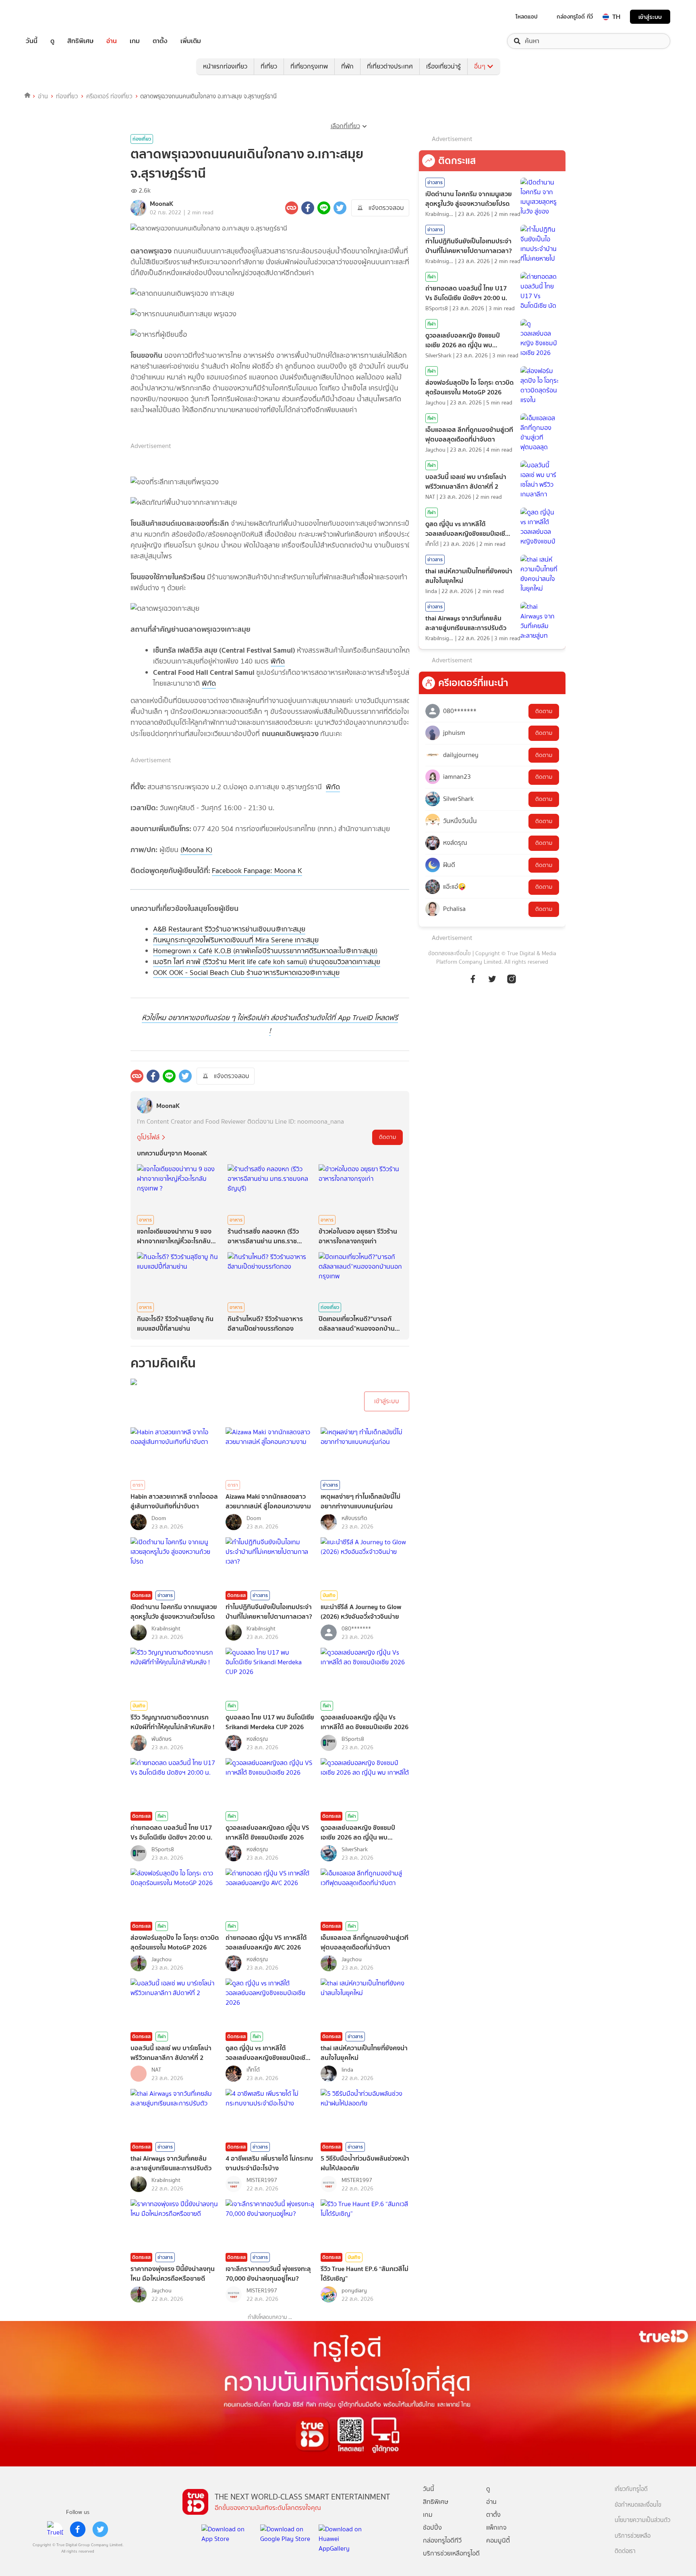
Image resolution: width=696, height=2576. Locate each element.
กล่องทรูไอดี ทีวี (575, 17)
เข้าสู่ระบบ (650, 17)
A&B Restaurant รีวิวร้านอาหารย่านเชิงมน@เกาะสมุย (229, 929)
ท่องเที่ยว (67, 96)
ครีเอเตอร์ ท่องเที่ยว (109, 96)
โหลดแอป (527, 17)
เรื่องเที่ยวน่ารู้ (443, 66)
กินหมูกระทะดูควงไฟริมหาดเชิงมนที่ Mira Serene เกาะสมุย (236, 940)
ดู (52, 41)
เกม (135, 41)
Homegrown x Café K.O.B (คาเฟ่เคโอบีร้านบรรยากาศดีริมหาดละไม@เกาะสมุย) (265, 951)
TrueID (50, 17)
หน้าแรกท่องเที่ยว (225, 66)
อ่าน (112, 41)
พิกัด (278, 661)
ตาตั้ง (160, 41)
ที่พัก (347, 66)
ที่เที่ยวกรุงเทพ (309, 66)
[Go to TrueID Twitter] (492, 978)
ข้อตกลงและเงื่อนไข (449, 953)
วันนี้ (32, 41)
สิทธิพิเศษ (80, 41)
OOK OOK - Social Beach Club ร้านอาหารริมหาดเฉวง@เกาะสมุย (246, 973)
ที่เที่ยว (269, 66)
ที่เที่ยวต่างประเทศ (390, 66)
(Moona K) (196, 850)
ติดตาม (387, 1137)
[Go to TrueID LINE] (512, 978)
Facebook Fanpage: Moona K (257, 871)
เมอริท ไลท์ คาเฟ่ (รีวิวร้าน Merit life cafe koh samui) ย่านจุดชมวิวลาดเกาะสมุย (267, 962)
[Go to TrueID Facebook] (473, 978)
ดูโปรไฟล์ (148, 1137)
